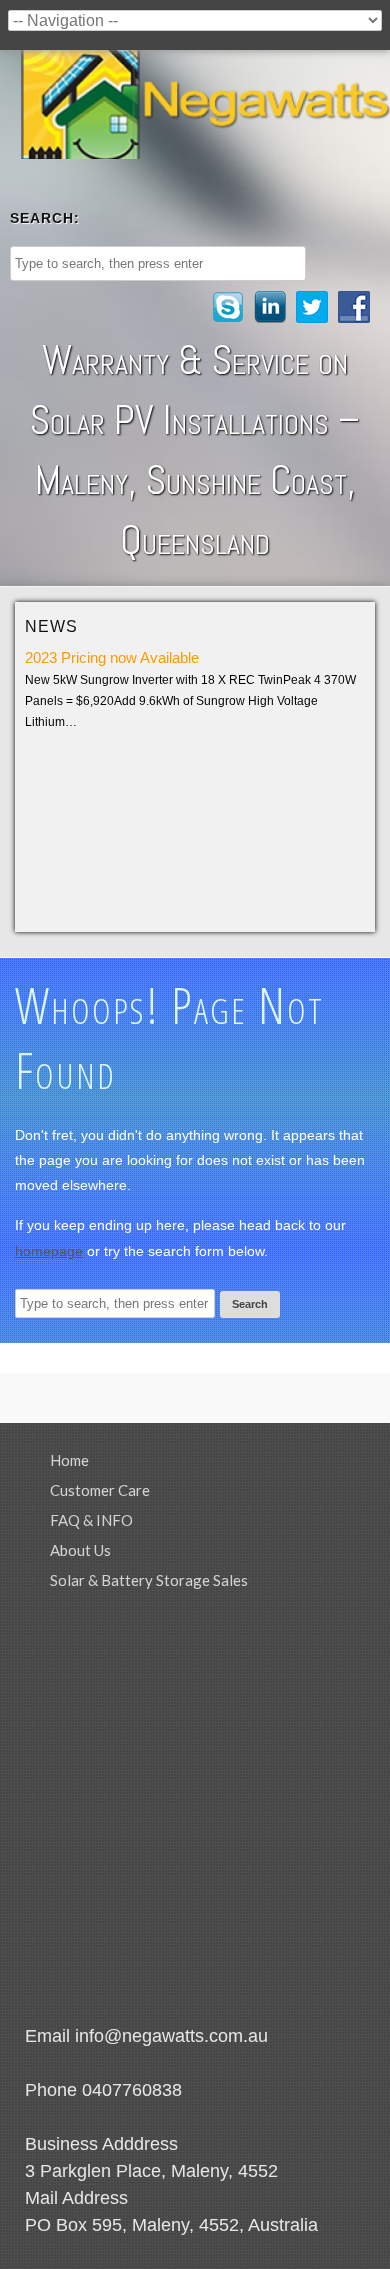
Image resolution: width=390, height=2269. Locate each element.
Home (69, 1460)
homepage (49, 1251)
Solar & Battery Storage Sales (149, 1580)
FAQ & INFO (91, 1520)
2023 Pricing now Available (112, 657)
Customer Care (100, 1490)
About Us (80, 1550)
